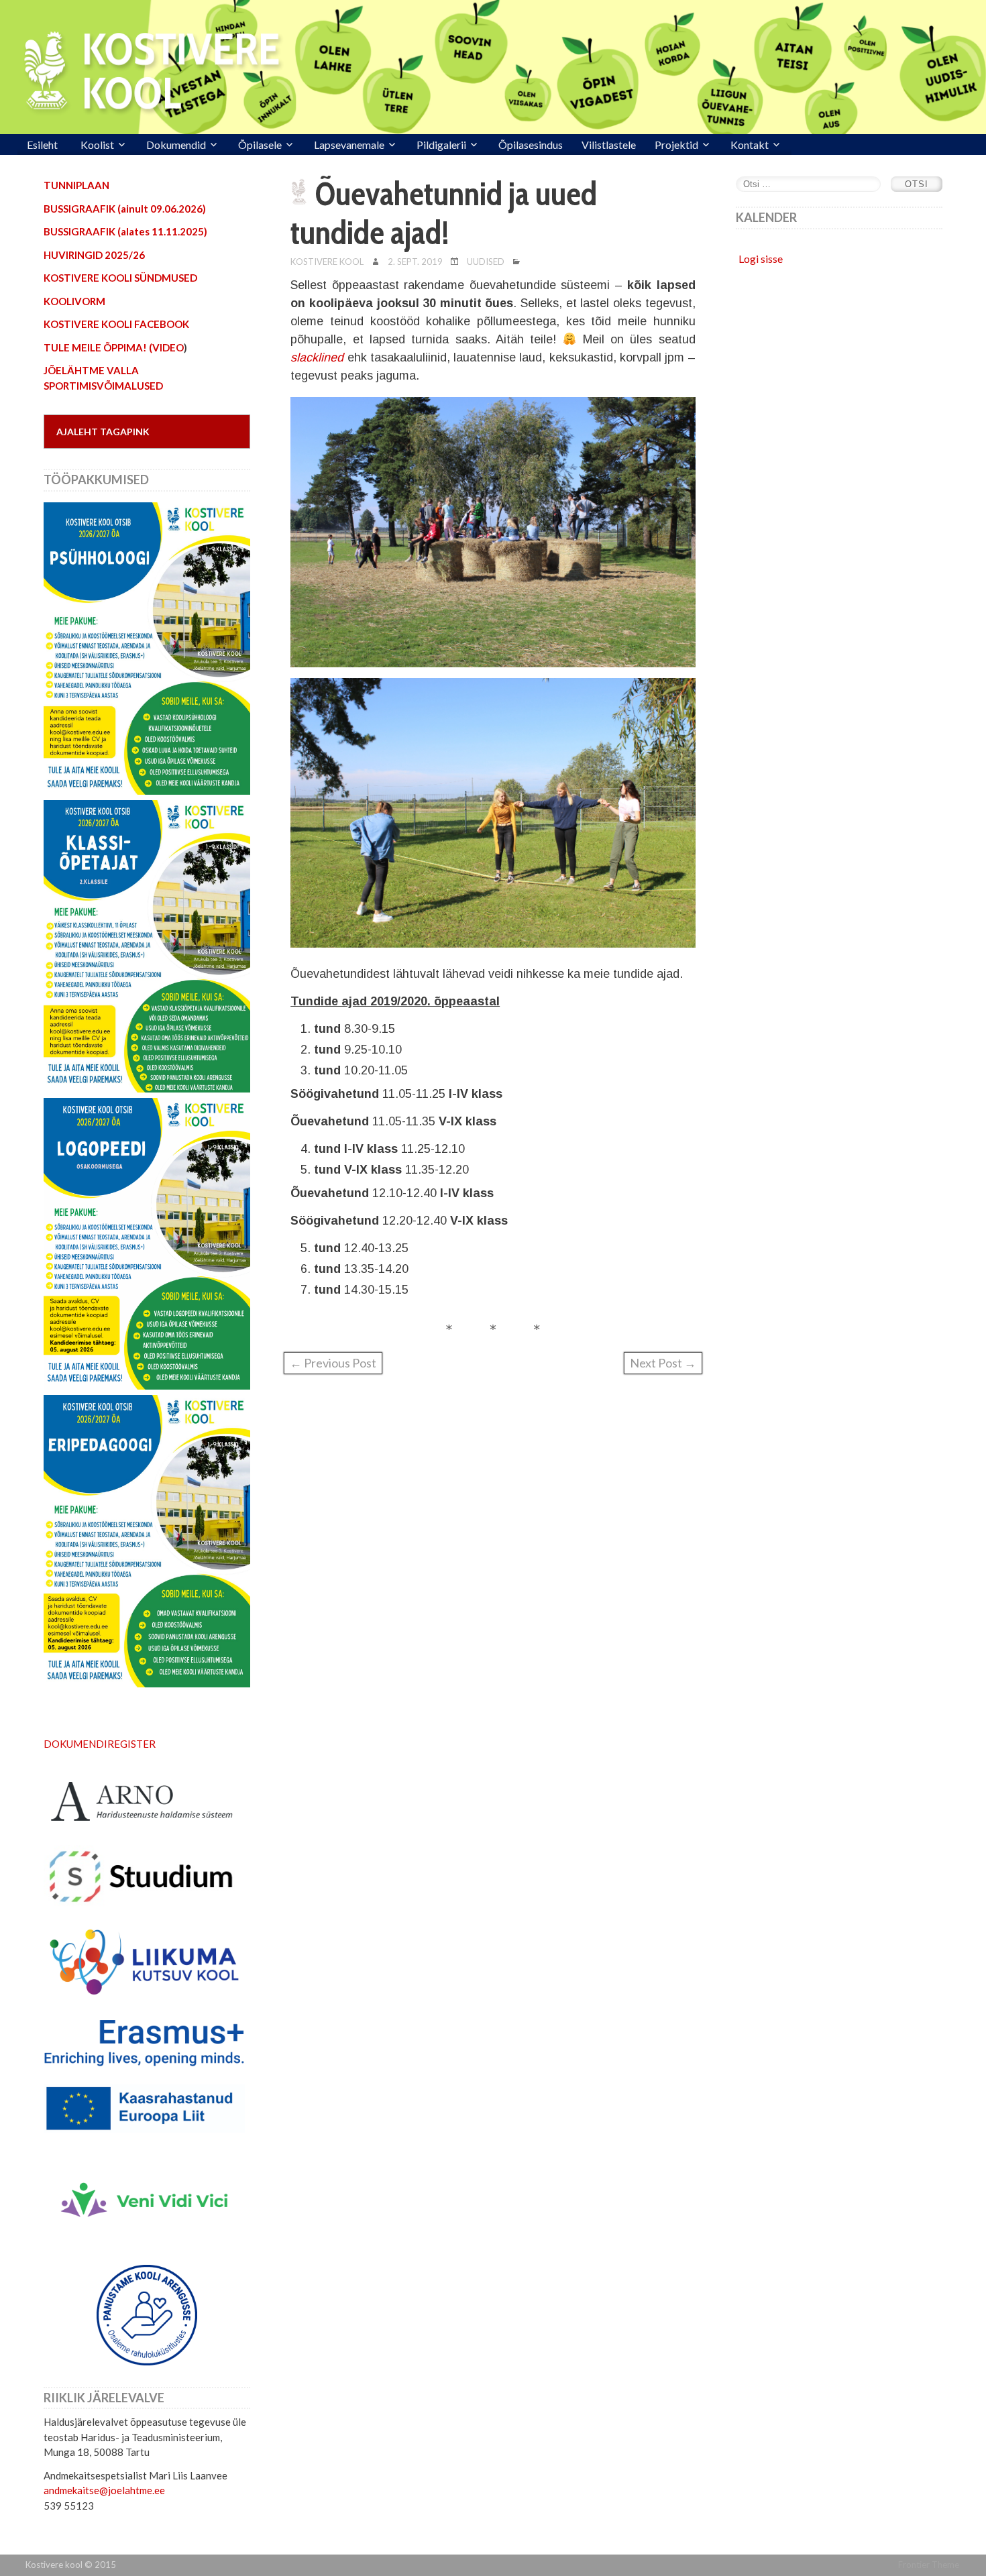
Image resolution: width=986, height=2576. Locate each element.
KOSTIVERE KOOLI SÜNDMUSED (120, 278)
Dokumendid (176, 145)
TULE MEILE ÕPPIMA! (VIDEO (114, 347)
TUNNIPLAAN (76, 185)
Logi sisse (761, 259)
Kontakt (750, 145)
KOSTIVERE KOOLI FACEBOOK (116, 324)
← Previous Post (333, 1363)
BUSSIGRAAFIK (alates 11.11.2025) (125, 231)
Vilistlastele (609, 145)
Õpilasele (260, 145)
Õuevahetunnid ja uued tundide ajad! (444, 213)
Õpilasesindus (531, 145)
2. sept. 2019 (415, 262)
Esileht (42, 145)
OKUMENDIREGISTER (104, 1744)
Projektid (676, 145)
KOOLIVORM (74, 301)
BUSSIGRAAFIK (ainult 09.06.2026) (125, 209)
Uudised (486, 262)
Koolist (97, 145)
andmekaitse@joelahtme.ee (104, 2490)
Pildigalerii (441, 145)
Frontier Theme (929, 2565)
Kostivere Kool (327, 262)
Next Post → (663, 1363)
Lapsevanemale (349, 145)
